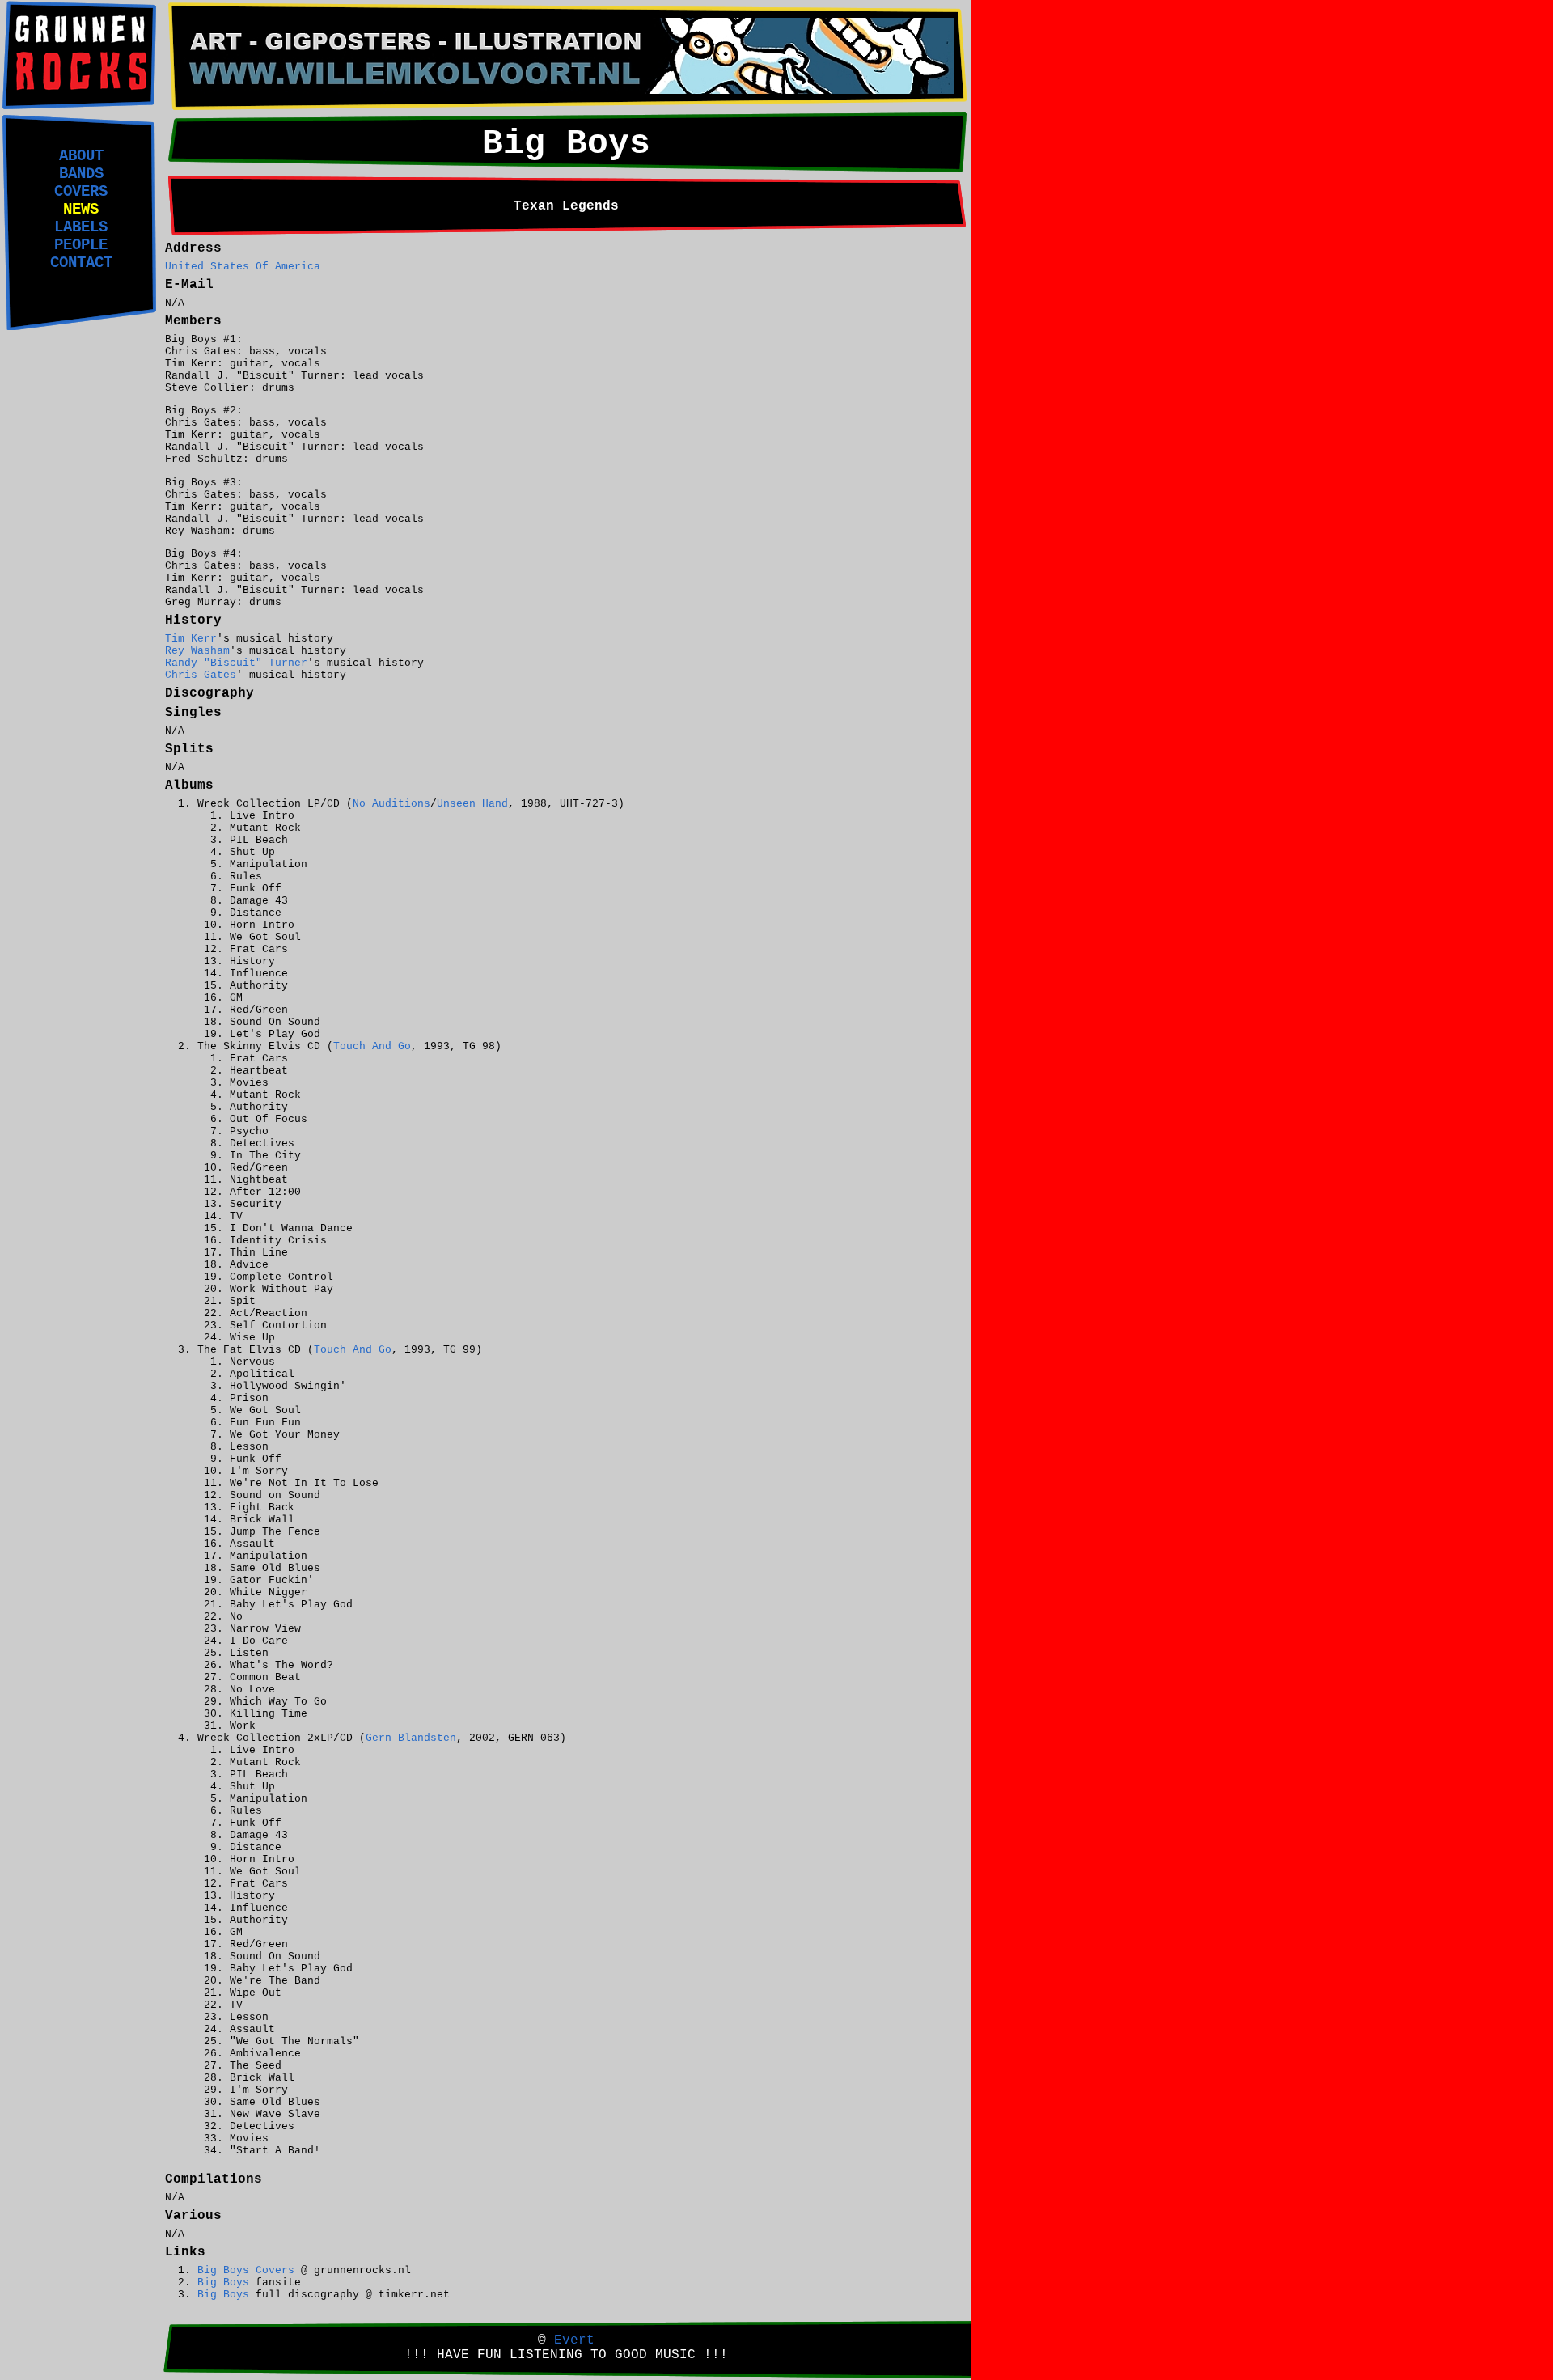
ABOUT (81, 156)
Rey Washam (197, 651)
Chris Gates (201, 675)
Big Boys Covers (246, 2270)
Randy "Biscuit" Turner (236, 663)
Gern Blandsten (411, 1738)
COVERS (81, 192)
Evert (574, 2340)
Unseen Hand (472, 804)
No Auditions (391, 804)
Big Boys (223, 2283)
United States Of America (243, 267)
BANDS (81, 174)
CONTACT (81, 263)
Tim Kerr (191, 639)
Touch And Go (372, 1046)
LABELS (81, 227)
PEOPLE (81, 245)
